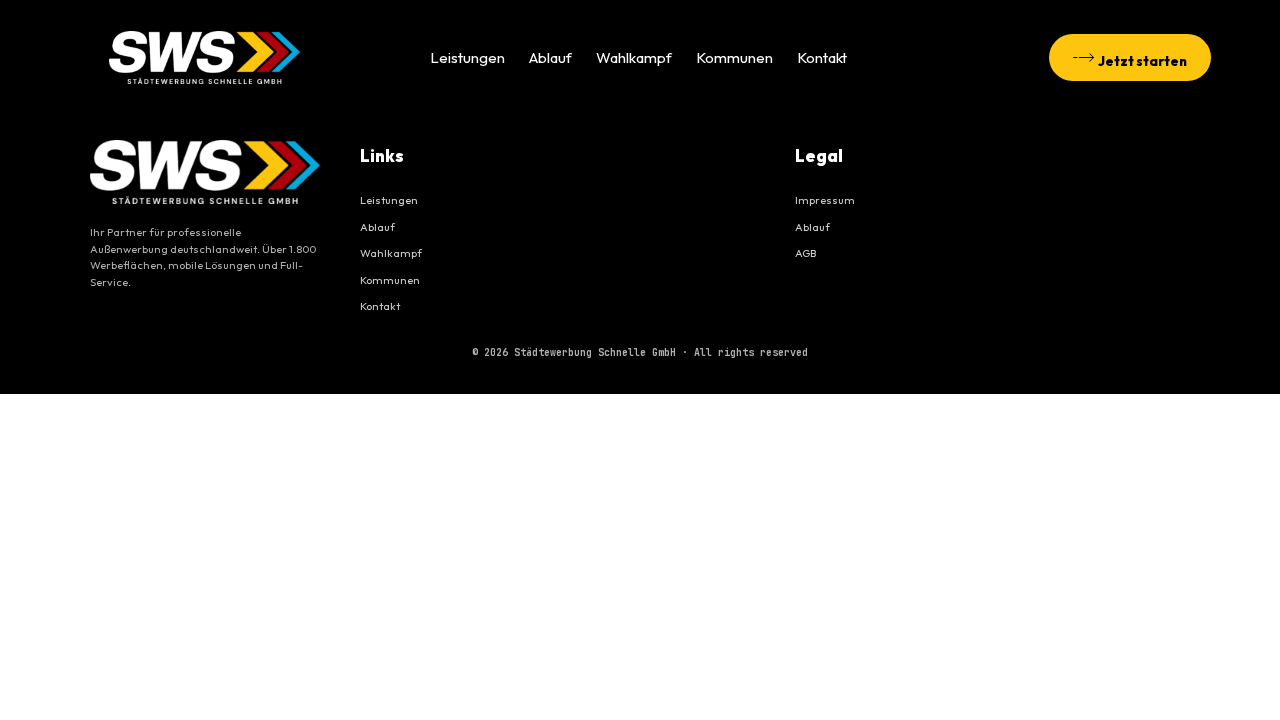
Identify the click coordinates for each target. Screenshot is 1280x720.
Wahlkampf (634, 57)
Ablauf (550, 57)
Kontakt (822, 57)
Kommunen (734, 57)
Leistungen (467, 57)
